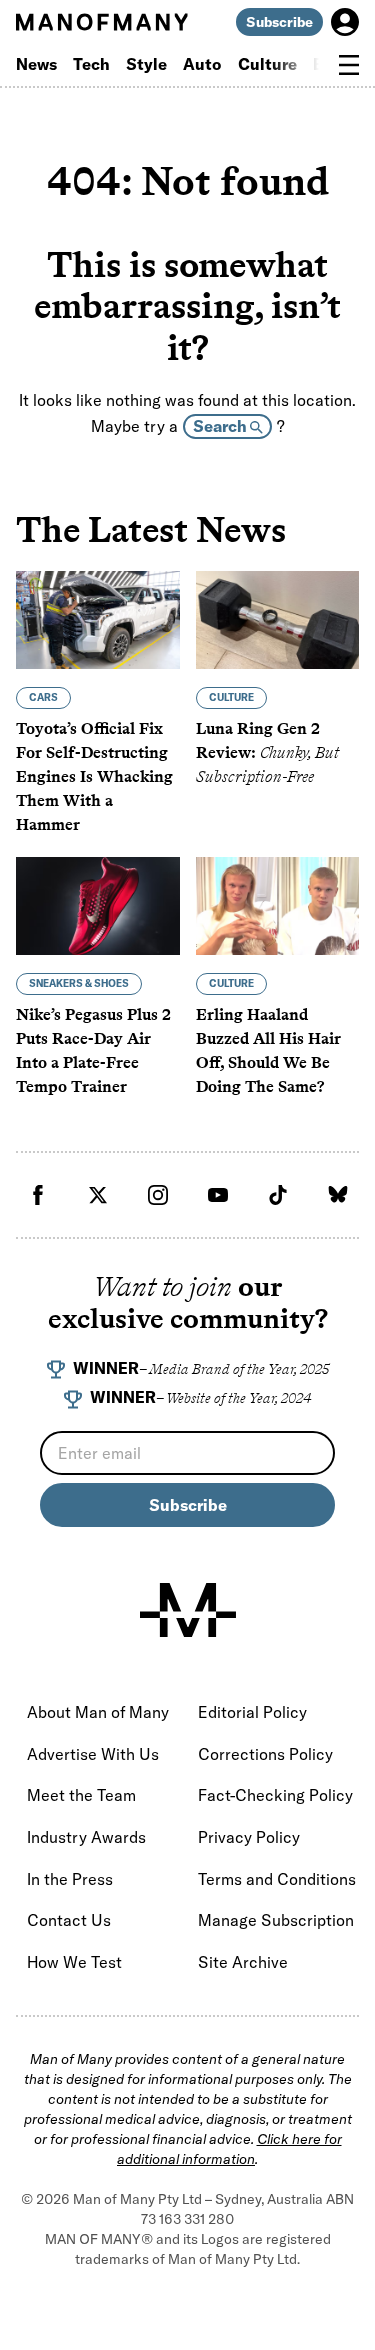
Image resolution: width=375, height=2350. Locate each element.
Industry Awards (86, 1837)
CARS (43, 697)
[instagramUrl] (158, 1195)
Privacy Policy (249, 1837)
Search (221, 426)
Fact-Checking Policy (275, 1795)
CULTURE (231, 697)
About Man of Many (98, 1712)
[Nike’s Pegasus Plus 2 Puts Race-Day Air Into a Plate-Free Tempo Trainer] (98, 906)
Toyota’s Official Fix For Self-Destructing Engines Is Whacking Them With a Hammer (94, 776)
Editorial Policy (252, 1712)
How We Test (74, 1962)
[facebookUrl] (38, 1195)
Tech (91, 64)
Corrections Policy (265, 1754)
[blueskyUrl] (338, 1195)
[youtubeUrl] (218, 1195)
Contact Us (69, 1920)
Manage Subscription (276, 1920)
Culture (267, 64)
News (36, 64)
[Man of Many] (188, 1610)
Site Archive (243, 1962)
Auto (202, 64)
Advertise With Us (93, 1754)
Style (146, 64)
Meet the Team (81, 1795)
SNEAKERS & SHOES (79, 983)
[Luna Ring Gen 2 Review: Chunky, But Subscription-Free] (278, 620)
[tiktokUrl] (278, 1195)
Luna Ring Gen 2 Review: (267, 752)
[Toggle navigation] (349, 65)
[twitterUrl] (98, 1195)
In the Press (70, 1879)
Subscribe (279, 22)
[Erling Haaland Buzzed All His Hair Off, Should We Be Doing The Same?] (278, 906)
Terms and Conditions (277, 1879)
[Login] (345, 22)
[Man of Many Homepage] (102, 22)
